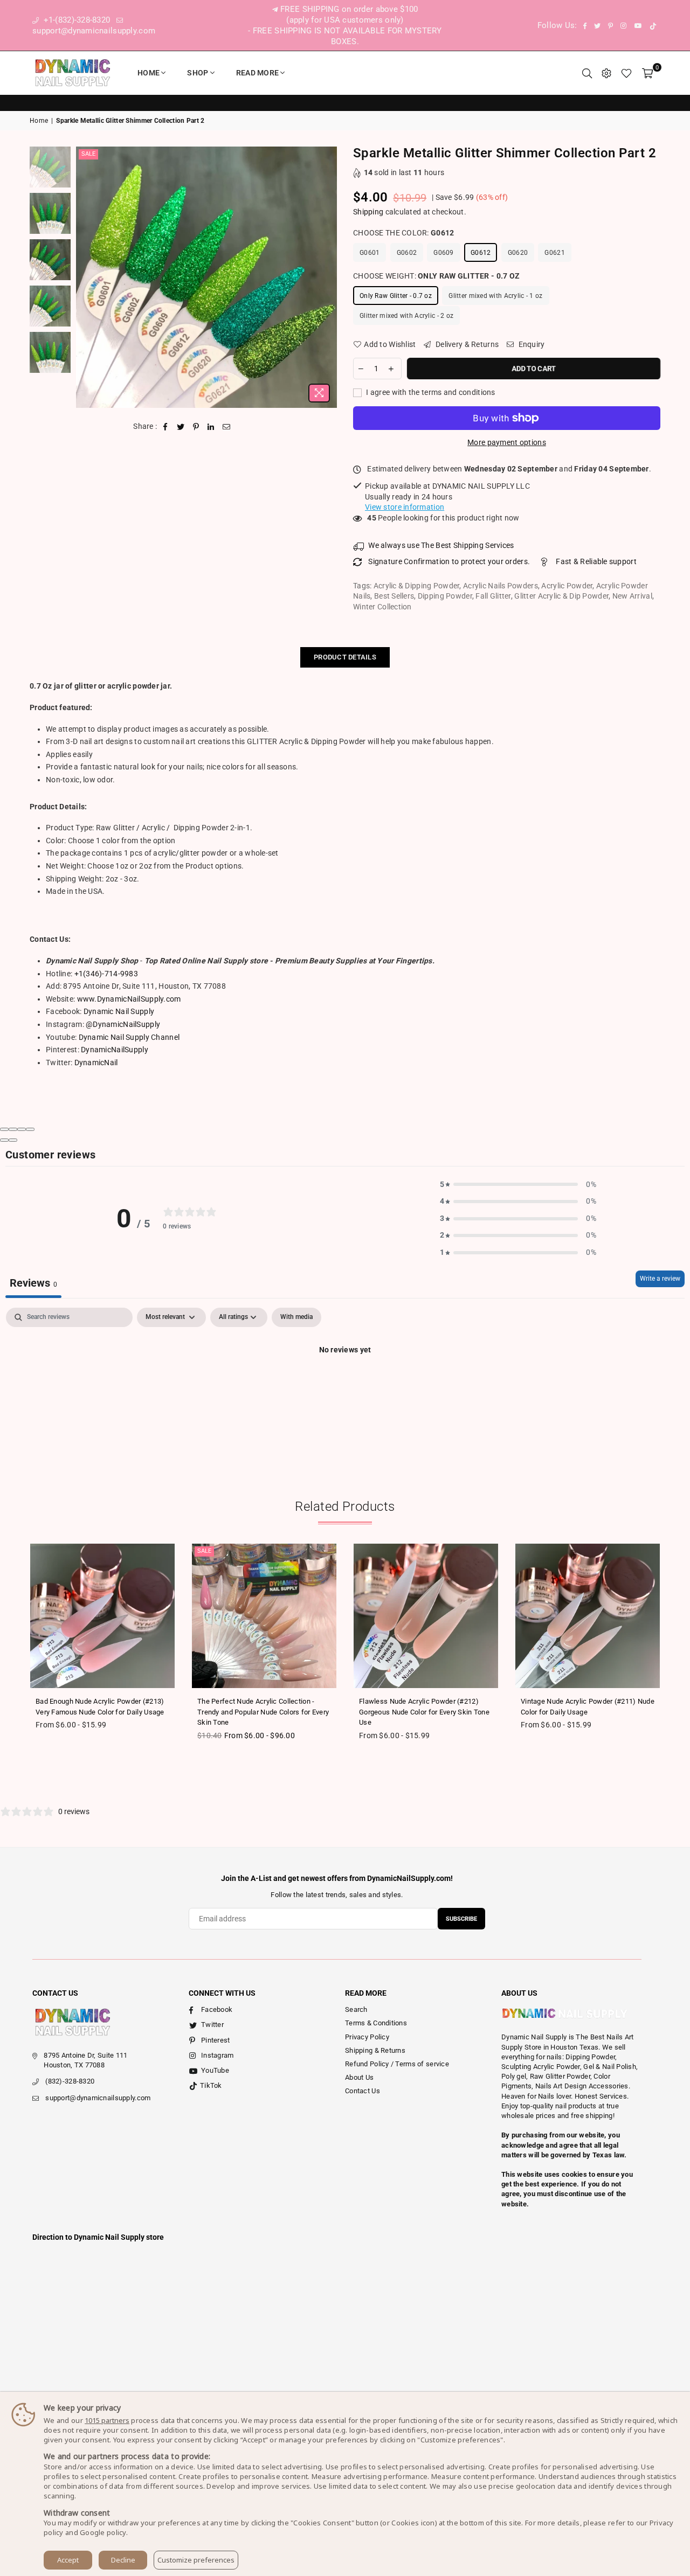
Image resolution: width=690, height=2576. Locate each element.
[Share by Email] (227, 427)
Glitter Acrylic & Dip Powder (561, 596)
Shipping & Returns (375, 2050)
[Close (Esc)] (4, 1129)
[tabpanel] (345, 1386)
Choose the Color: (403, 233)
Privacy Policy (367, 2037)
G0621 (554, 253)
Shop (198, 73)
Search (356, 2009)
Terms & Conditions (376, 2023)
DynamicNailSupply (115, 1050)
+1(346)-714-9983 (106, 974)
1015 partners (107, 2420)
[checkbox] (296, 1317)
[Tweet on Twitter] (181, 427)
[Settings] (606, 73)
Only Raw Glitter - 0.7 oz (396, 296)
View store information (405, 507)
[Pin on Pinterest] (196, 427)
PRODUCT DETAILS (345, 657)
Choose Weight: (436, 276)
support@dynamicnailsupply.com (98, 2098)
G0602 (407, 253)
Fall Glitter (493, 596)
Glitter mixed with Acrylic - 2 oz (406, 316)
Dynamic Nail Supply (119, 1011)
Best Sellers (394, 596)
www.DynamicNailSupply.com (129, 999)
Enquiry (530, 344)
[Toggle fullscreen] (22, 1129)
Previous (85, 277)
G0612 (481, 253)
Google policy (103, 2532)
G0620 (518, 253)
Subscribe (461, 1919)
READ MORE (258, 73)
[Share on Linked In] (211, 427)
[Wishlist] (626, 73)
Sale (88, 154)
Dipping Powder (445, 596)
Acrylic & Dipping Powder (417, 586)
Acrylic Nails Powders (501, 586)
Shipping (368, 212)
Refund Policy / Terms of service (397, 2064)
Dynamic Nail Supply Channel (129, 1037)
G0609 (443, 253)
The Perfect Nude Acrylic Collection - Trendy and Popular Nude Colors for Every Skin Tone (263, 1712)
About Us (359, 2077)
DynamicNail (96, 1063)
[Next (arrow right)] (13, 1140)
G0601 (370, 253)
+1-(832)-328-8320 (75, 20)
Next (327, 277)
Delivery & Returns (466, 344)
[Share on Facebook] (166, 427)
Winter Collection (382, 607)
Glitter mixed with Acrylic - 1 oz (495, 296)
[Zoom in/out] (30, 1129)
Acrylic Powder (567, 586)
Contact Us (363, 2091)
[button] (518, 1185)
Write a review (660, 1279)
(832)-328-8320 (70, 2081)
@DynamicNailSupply (123, 1024)
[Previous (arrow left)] (4, 1140)
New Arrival (632, 596)
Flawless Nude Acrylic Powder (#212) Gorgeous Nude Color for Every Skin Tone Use (424, 1712)
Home (149, 73)
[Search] (587, 73)
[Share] (13, 1129)
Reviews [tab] (33, 1283)
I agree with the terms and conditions (430, 392)
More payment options (507, 442)
